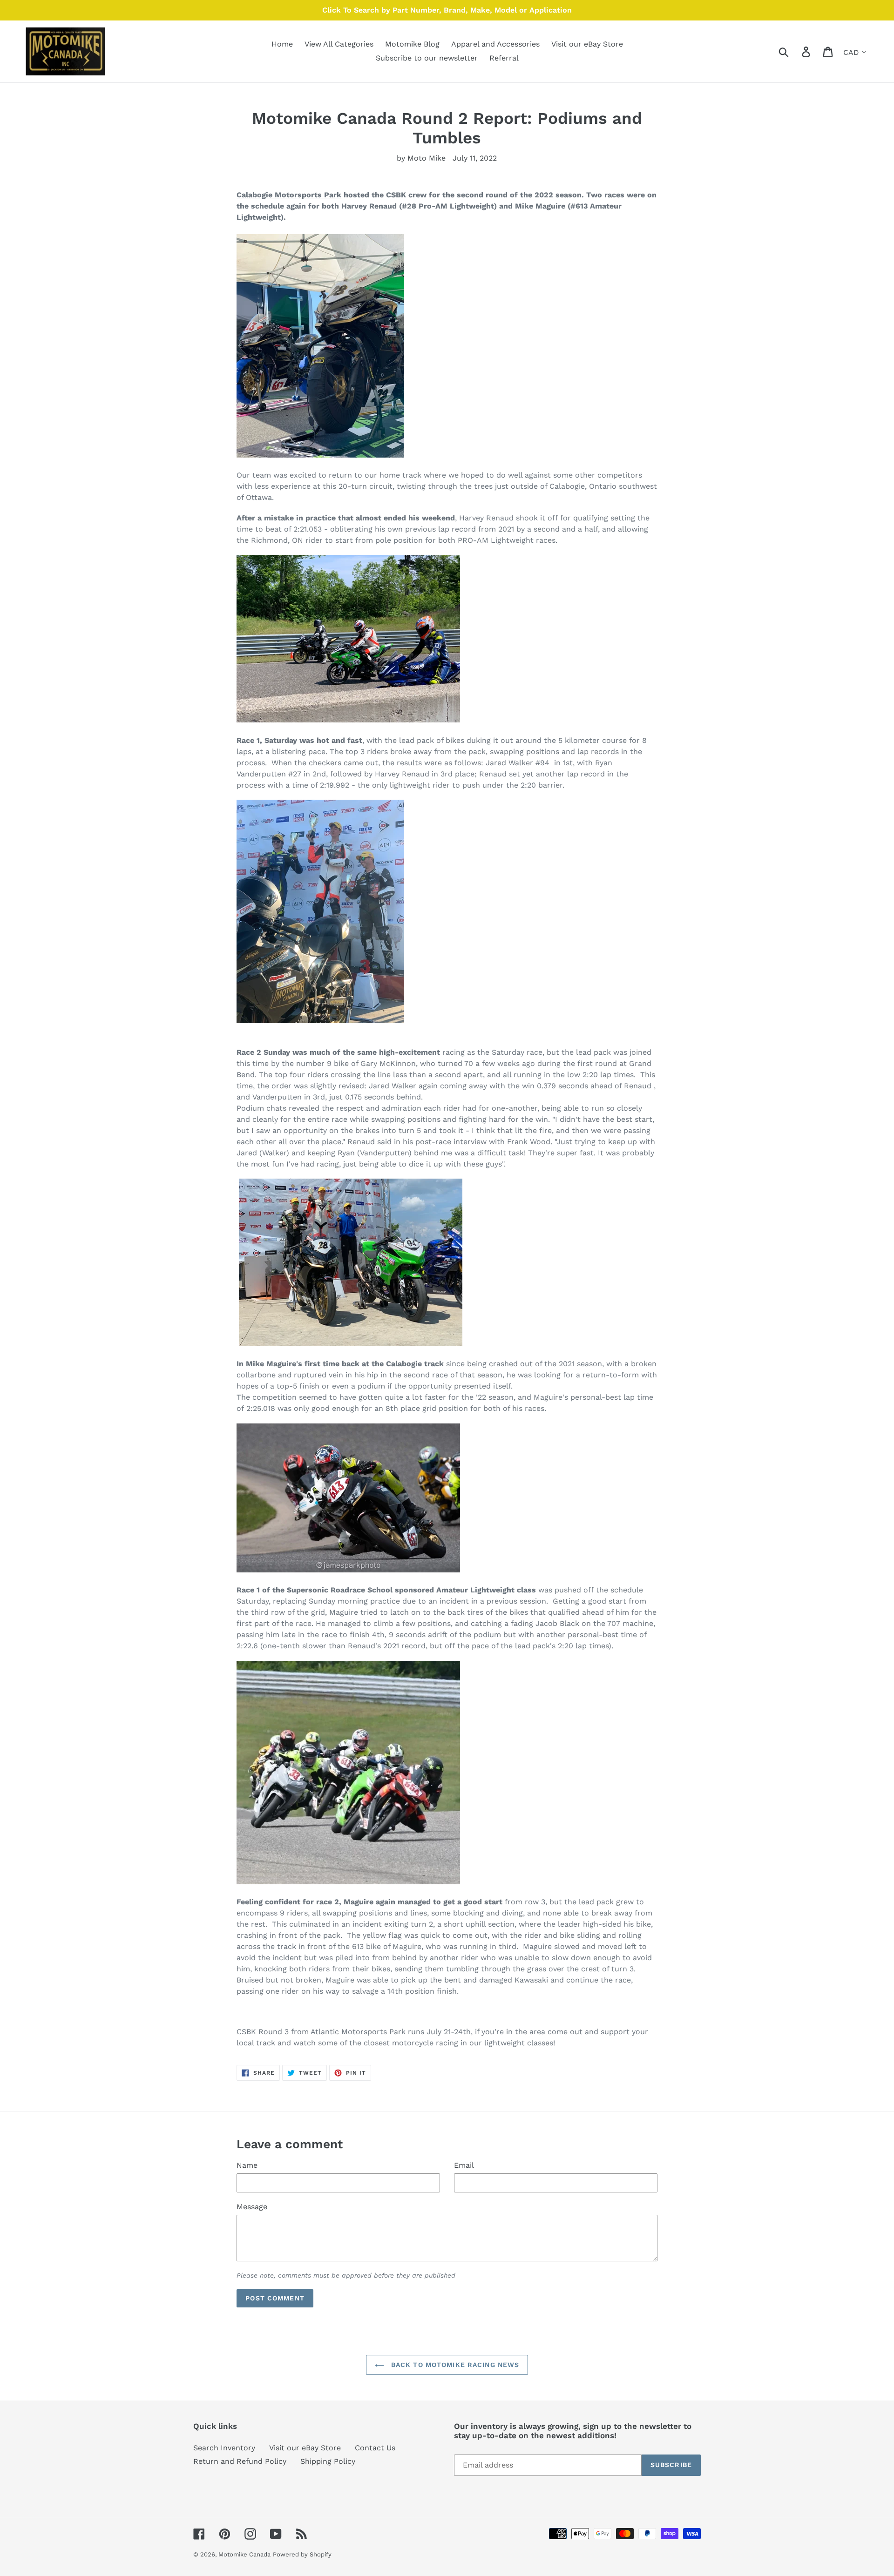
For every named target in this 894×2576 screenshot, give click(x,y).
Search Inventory (224, 2448)
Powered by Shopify (302, 2554)
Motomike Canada (244, 2554)
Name (247, 2165)
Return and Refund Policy (240, 2461)
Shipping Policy (328, 2461)
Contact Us (375, 2448)
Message (252, 2207)
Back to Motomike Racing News (454, 2365)
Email (464, 2165)
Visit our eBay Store (305, 2448)
